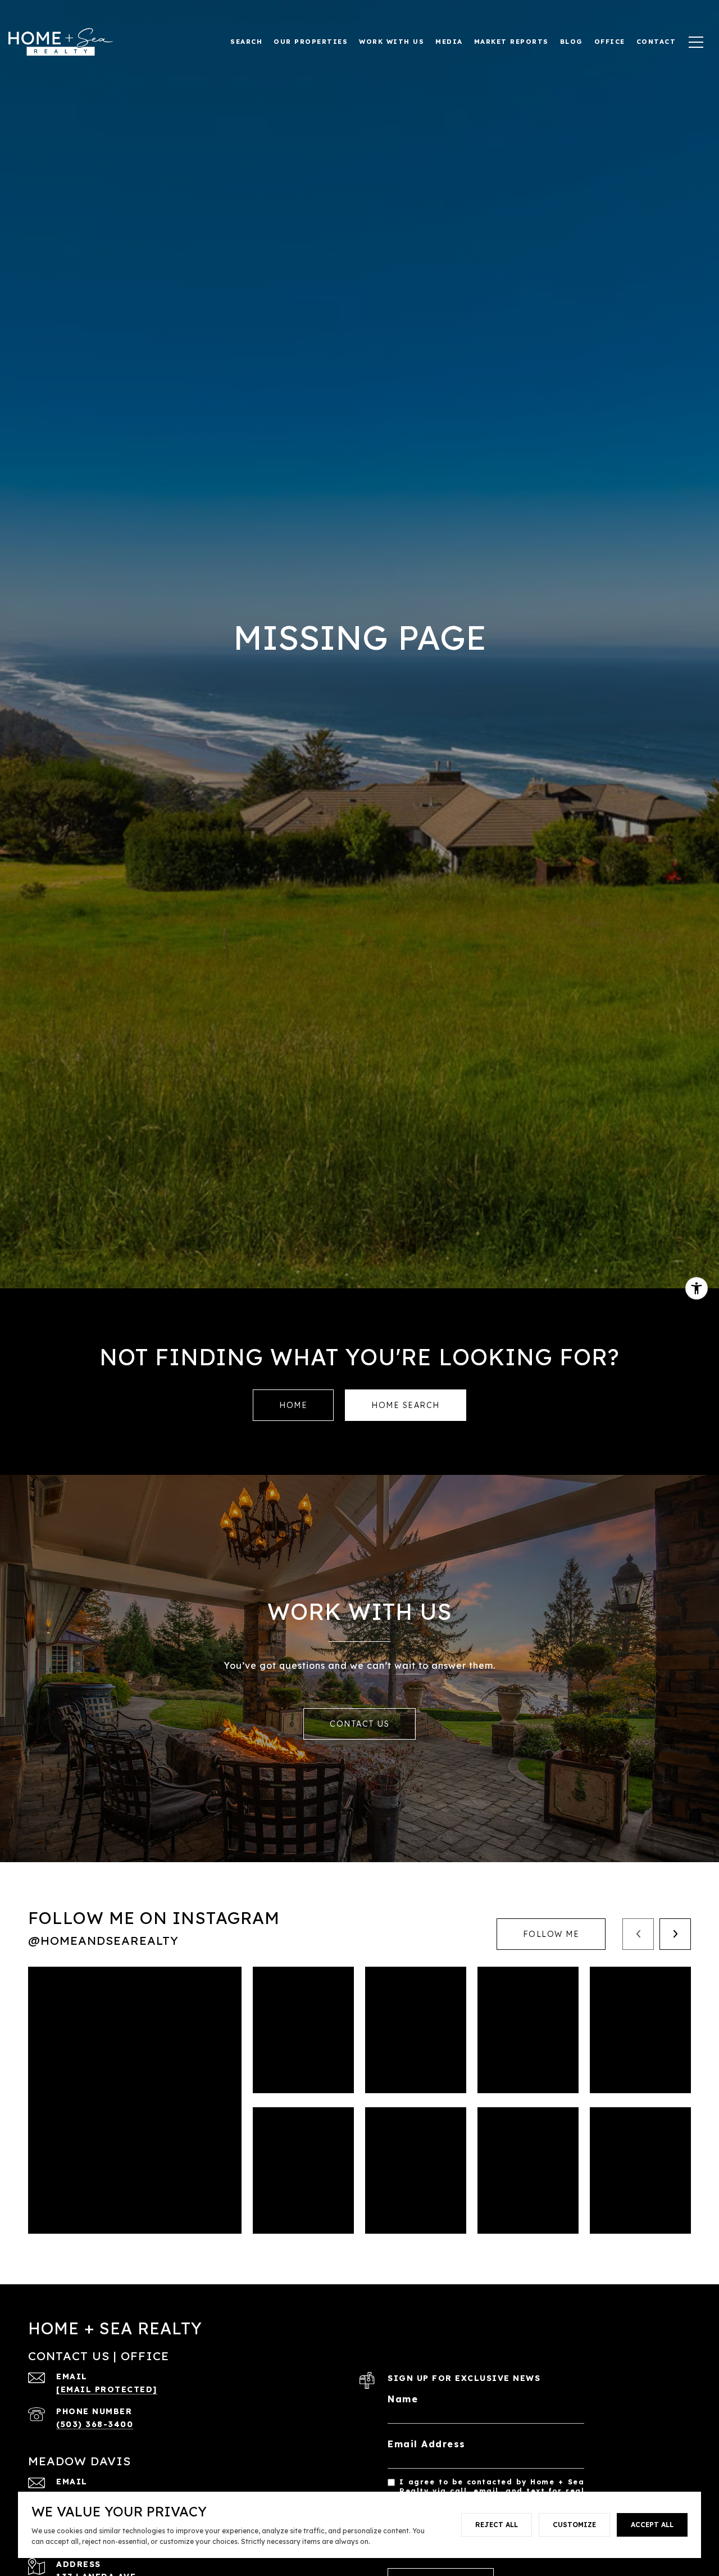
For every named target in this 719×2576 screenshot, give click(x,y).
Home (293, 1405)
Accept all (652, 2525)
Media (449, 41)
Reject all (497, 2525)
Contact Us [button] (359, 1724)
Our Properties (311, 41)
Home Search (406, 1405)
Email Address (427, 2444)
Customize (574, 2525)
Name (403, 2399)
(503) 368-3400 (95, 2424)
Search (246, 41)
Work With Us (392, 41)
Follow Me (551, 1934)
